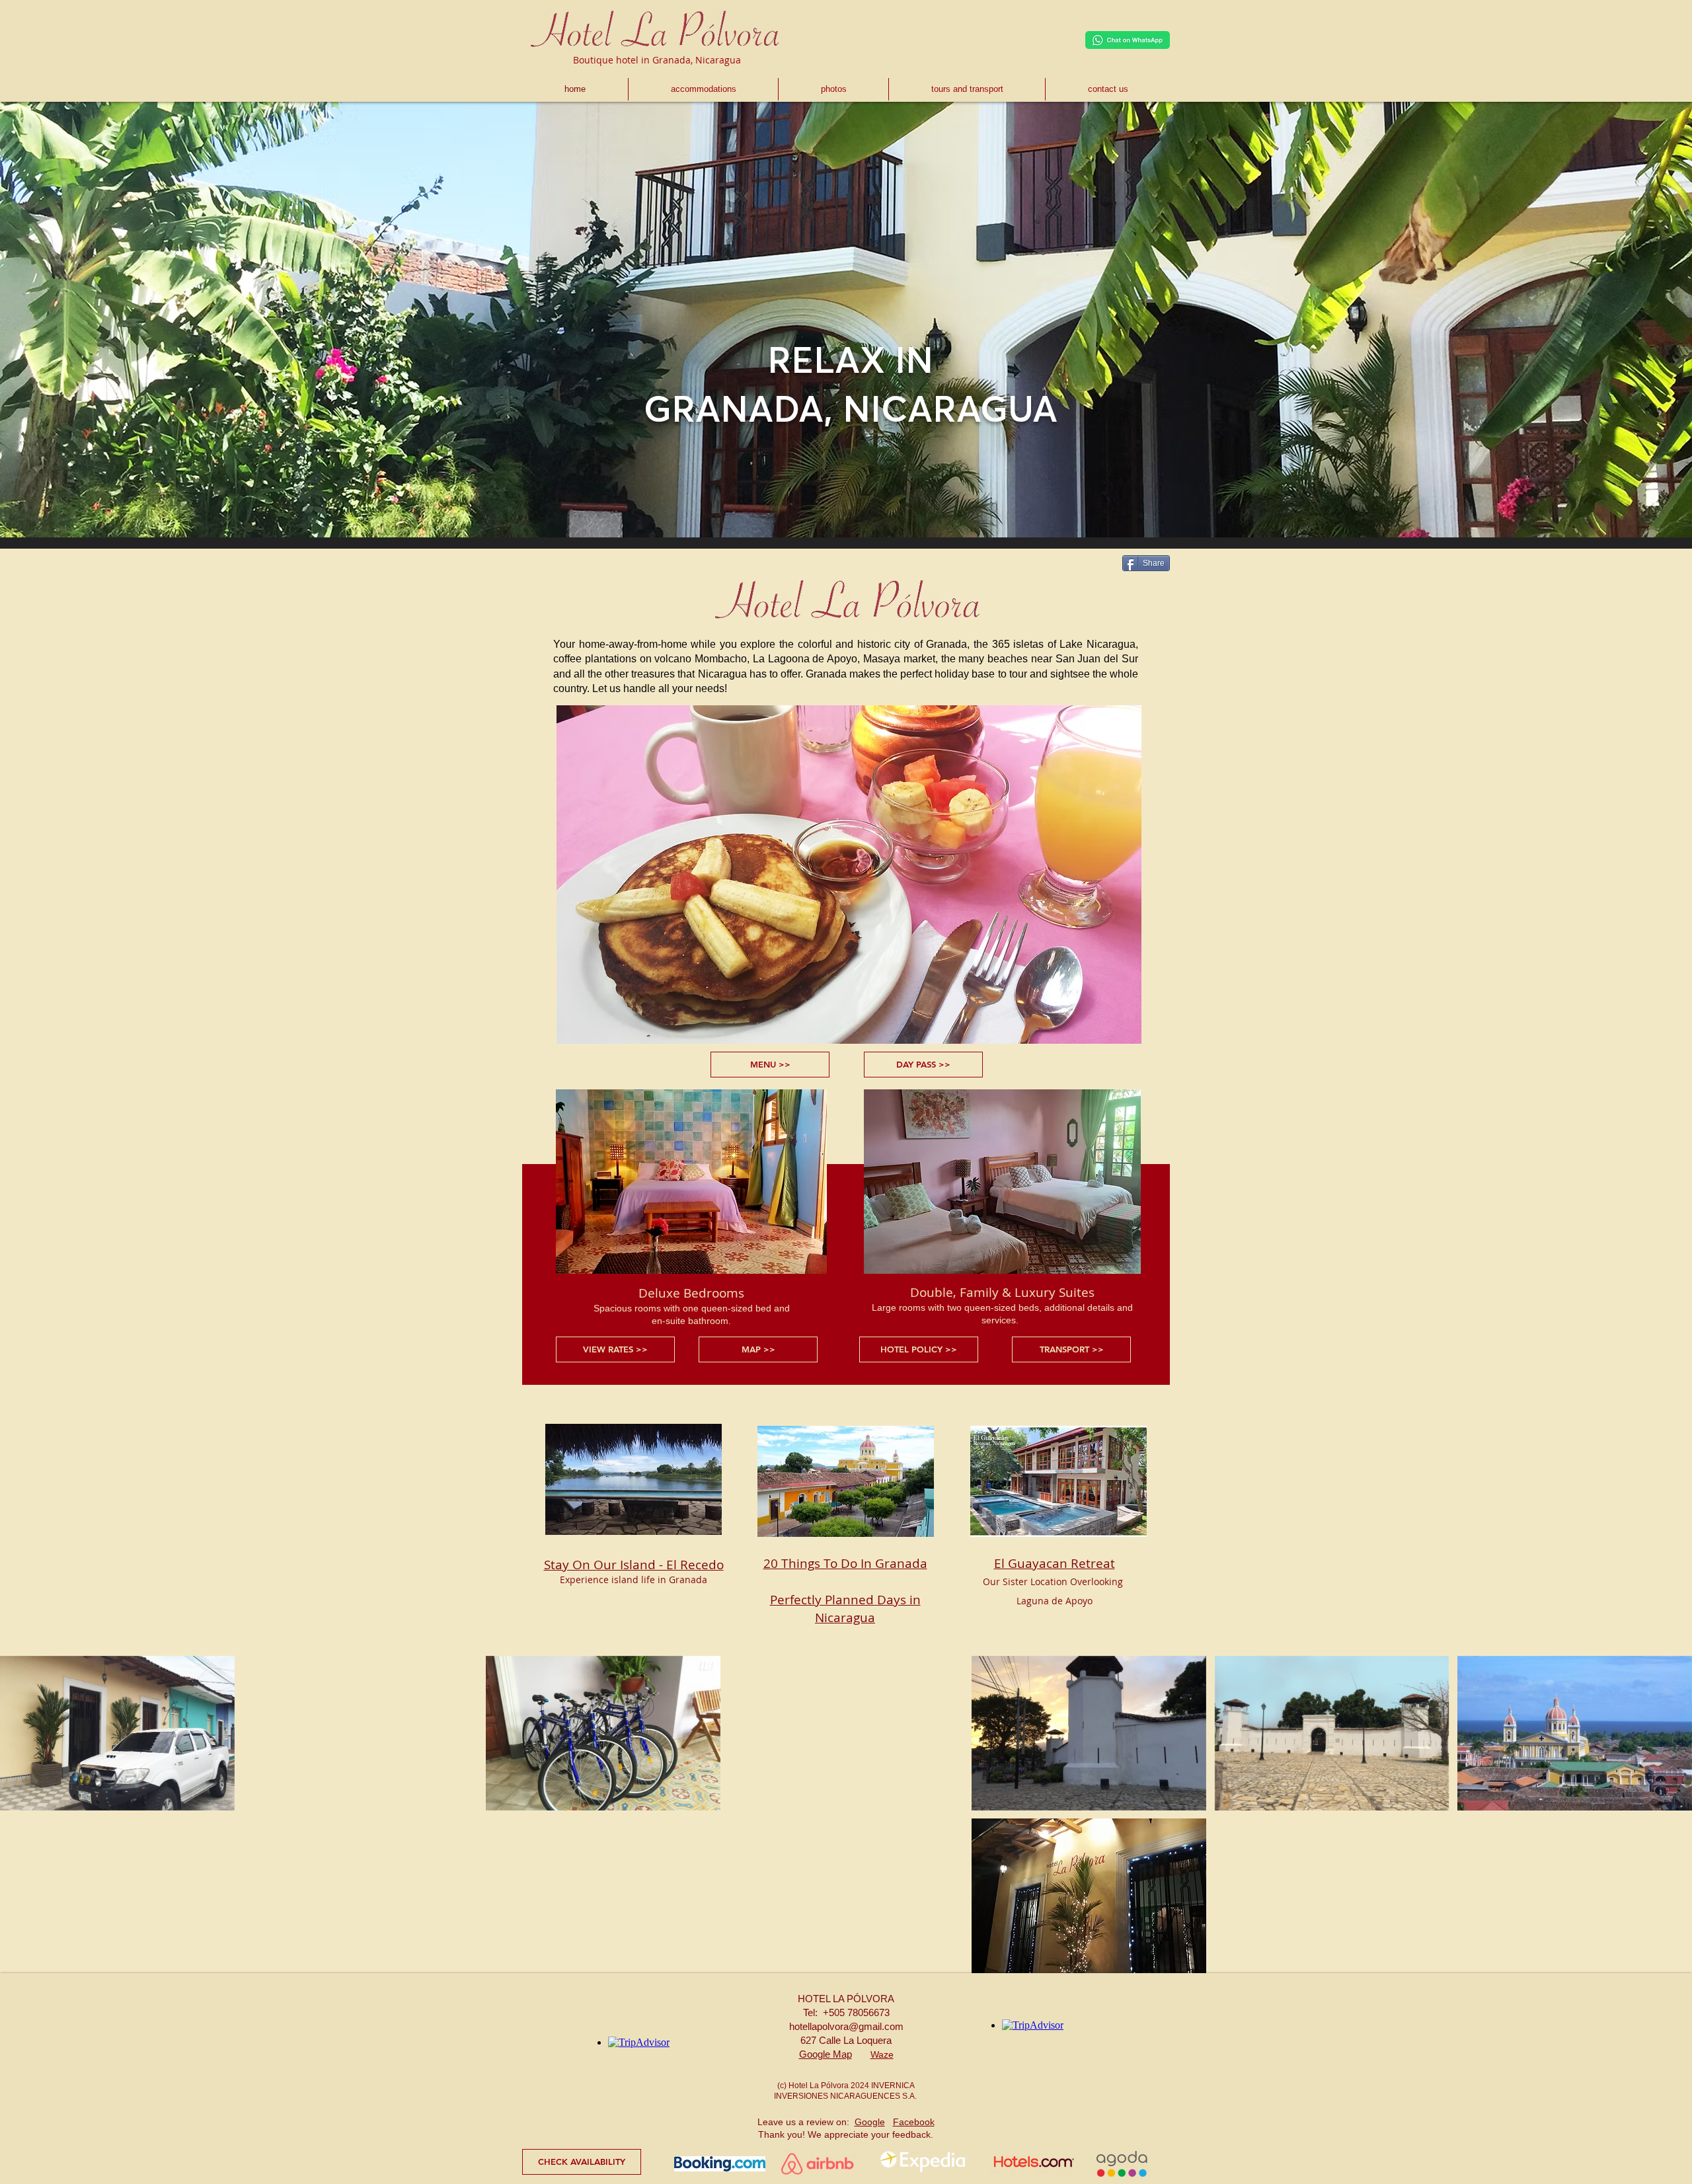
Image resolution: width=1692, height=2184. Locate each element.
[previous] (24, 1821)
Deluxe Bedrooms (691, 1293)
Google (870, 2122)
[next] (1668, 1821)
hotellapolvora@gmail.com (846, 2026)
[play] (1664, 1962)
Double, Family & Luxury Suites (1002, 1292)
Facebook (914, 2122)
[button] (117, 1733)
